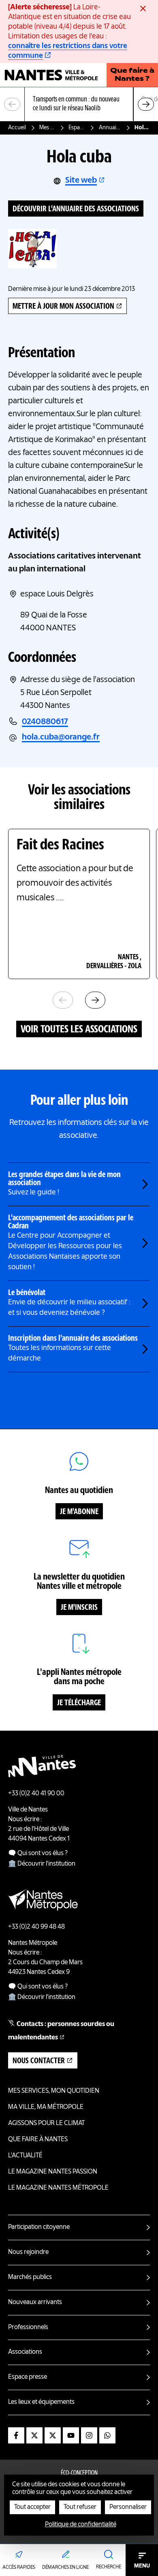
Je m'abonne (79, 1512)
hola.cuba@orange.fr (61, 737)
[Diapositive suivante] (146, 104)
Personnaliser (128, 2507)
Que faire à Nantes (38, 2140)
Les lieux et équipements (41, 2402)
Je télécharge (79, 1703)
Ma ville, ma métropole (46, 2107)
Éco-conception (79, 2473)
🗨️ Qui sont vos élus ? (38, 1854)
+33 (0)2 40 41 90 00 (36, 1794)
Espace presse (28, 2377)
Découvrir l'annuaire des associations (76, 209)
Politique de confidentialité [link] (81, 2525)
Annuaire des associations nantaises (110, 128)
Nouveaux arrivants (35, 2302)
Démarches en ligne (65, 2568)
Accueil (17, 128)
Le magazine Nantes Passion (53, 2172)
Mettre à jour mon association (63, 307)
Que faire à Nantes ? (132, 75)
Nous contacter (39, 2061)
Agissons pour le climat (46, 2123)
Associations (25, 2352)
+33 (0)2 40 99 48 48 (36, 1927)
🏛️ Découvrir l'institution (42, 1864)
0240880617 (45, 722)
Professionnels (28, 2327)
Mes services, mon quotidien (47, 128)
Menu (142, 2566)
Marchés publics (30, 2277)
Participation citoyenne (39, 2227)
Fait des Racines (60, 845)
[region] (79, 104)
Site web (81, 181)
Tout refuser (80, 2507)
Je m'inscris (79, 1608)
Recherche (109, 2567)
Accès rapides (19, 2568)
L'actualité (25, 2156)
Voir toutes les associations (79, 1030)
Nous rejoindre (28, 2252)
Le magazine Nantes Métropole (58, 2188)
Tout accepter (32, 2507)
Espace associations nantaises (77, 128)
